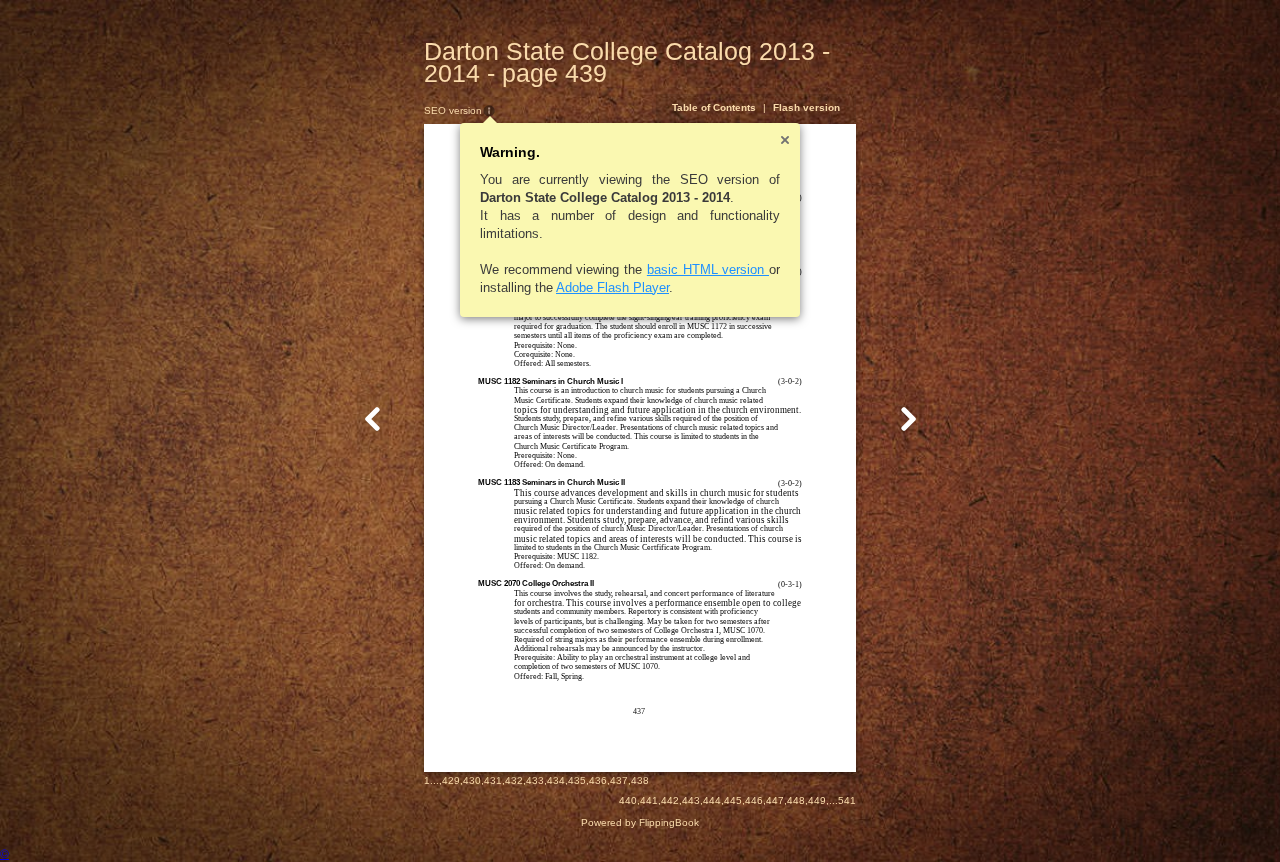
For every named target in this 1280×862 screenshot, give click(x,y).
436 (598, 780)
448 (796, 800)
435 (577, 780)
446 (754, 800)
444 (712, 800)
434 (556, 780)
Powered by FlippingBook (640, 822)
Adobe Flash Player (612, 287)
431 (493, 780)
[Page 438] (373, 418)
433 (535, 780)
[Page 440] (908, 418)
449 (817, 800)
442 (670, 800)
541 (847, 800)
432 (514, 780)
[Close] (785, 140)
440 (628, 800)
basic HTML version (708, 269)
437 (619, 780)
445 (733, 800)
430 (472, 780)
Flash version (806, 107)
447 (775, 800)
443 (691, 800)
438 (640, 780)
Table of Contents (714, 107)
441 (649, 800)
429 (451, 780)
